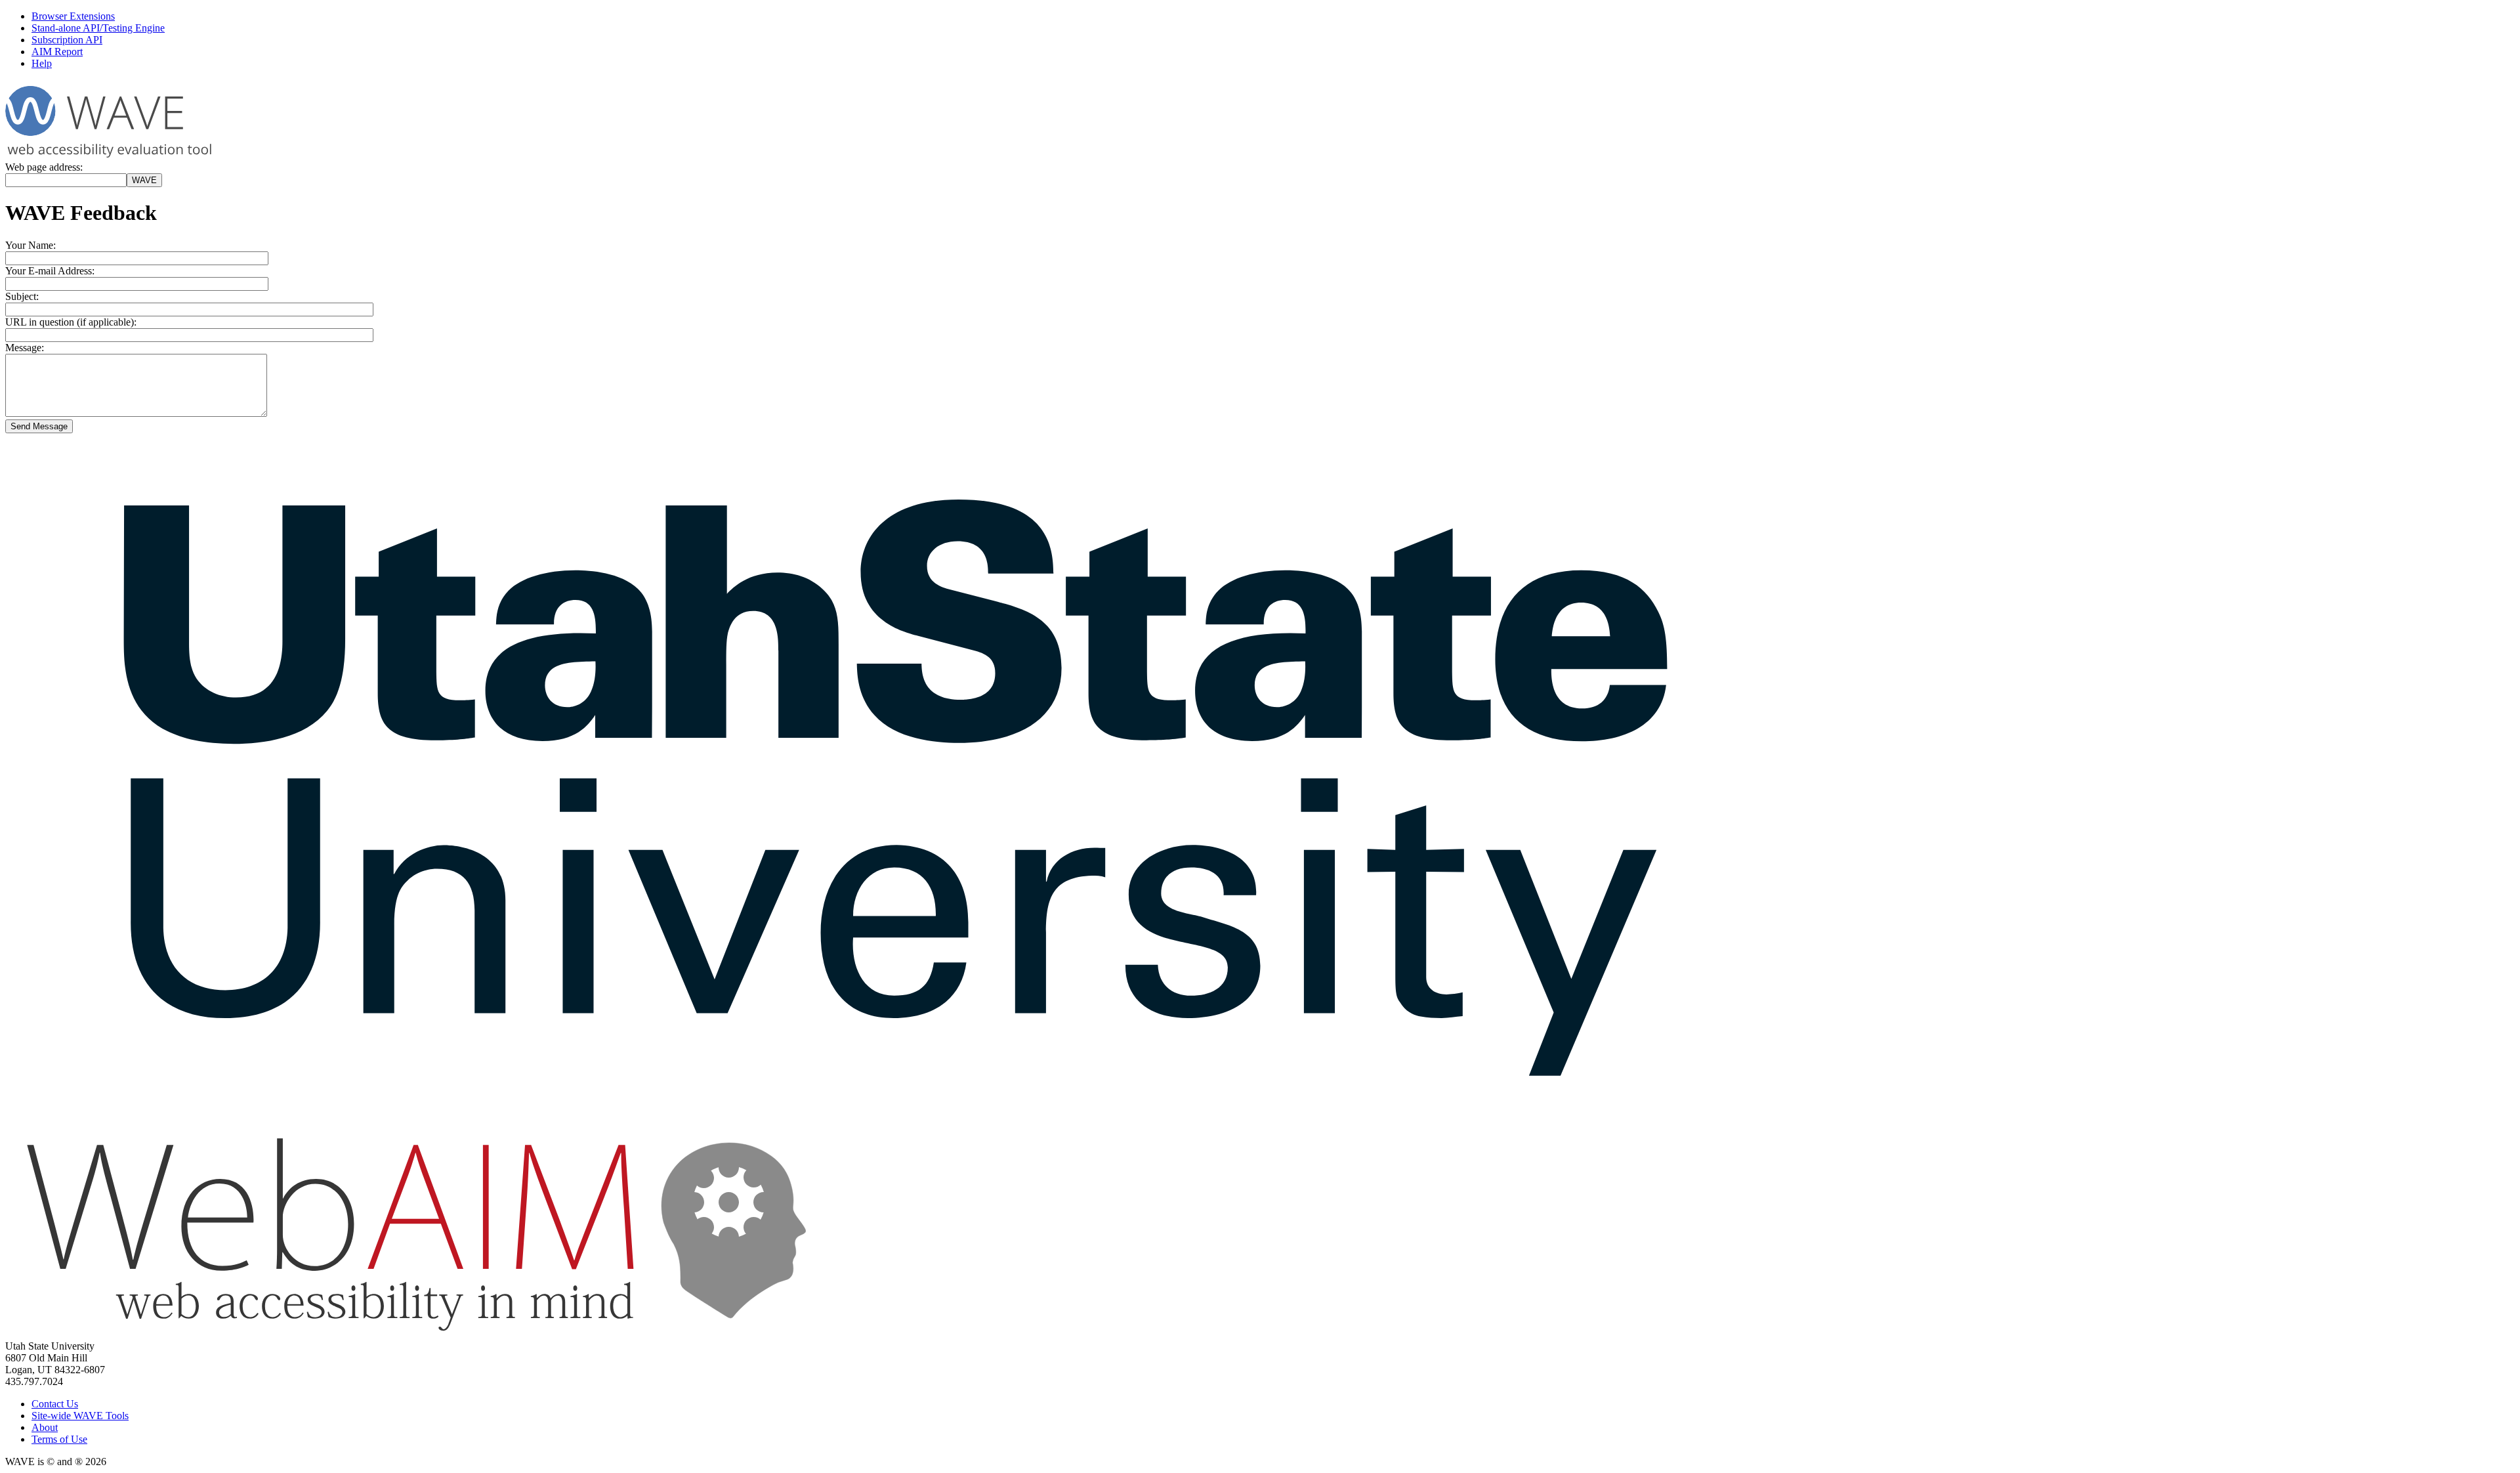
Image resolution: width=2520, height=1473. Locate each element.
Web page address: (44, 167)
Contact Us (55, 1404)
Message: (25, 348)
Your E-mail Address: (50, 271)
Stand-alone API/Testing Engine (98, 28)
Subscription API (67, 40)
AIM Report (57, 52)
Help (42, 63)
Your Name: (31, 245)
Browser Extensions (73, 16)
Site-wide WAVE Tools (80, 1416)
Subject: (22, 296)
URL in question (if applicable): (71, 322)
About (45, 1427)
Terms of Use (59, 1439)
